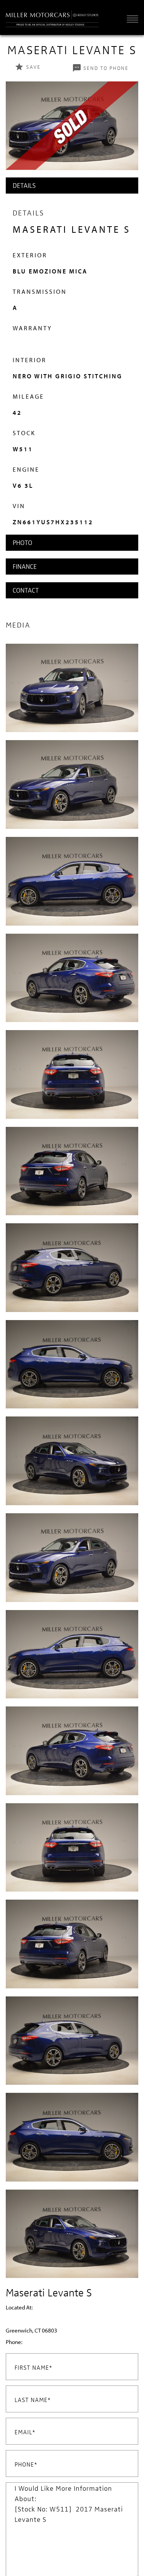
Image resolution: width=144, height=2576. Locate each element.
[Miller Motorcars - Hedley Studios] (52, 17)
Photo (22, 543)
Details (24, 185)
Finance (25, 566)
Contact (26, 590)
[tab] (72, 186)
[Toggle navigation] (131, 19)
